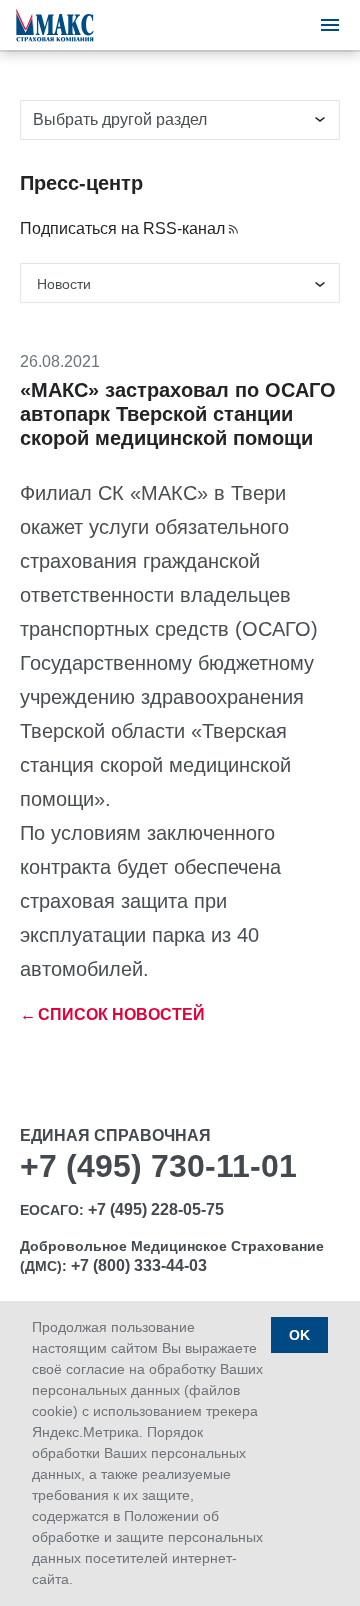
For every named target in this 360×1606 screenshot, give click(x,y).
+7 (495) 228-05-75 (156, 1209)
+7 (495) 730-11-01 (158, 1166)
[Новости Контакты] (180, 283)
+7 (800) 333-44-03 (139, 1265)
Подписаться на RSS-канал (122, 228)
